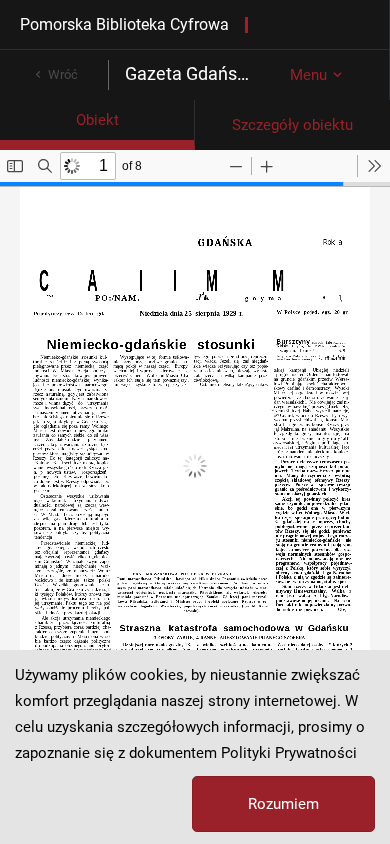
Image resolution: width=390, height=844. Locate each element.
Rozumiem (283, 804)
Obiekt (97, 120)
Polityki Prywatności (289, 753)
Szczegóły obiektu (292, 125)
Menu (308, 75)
